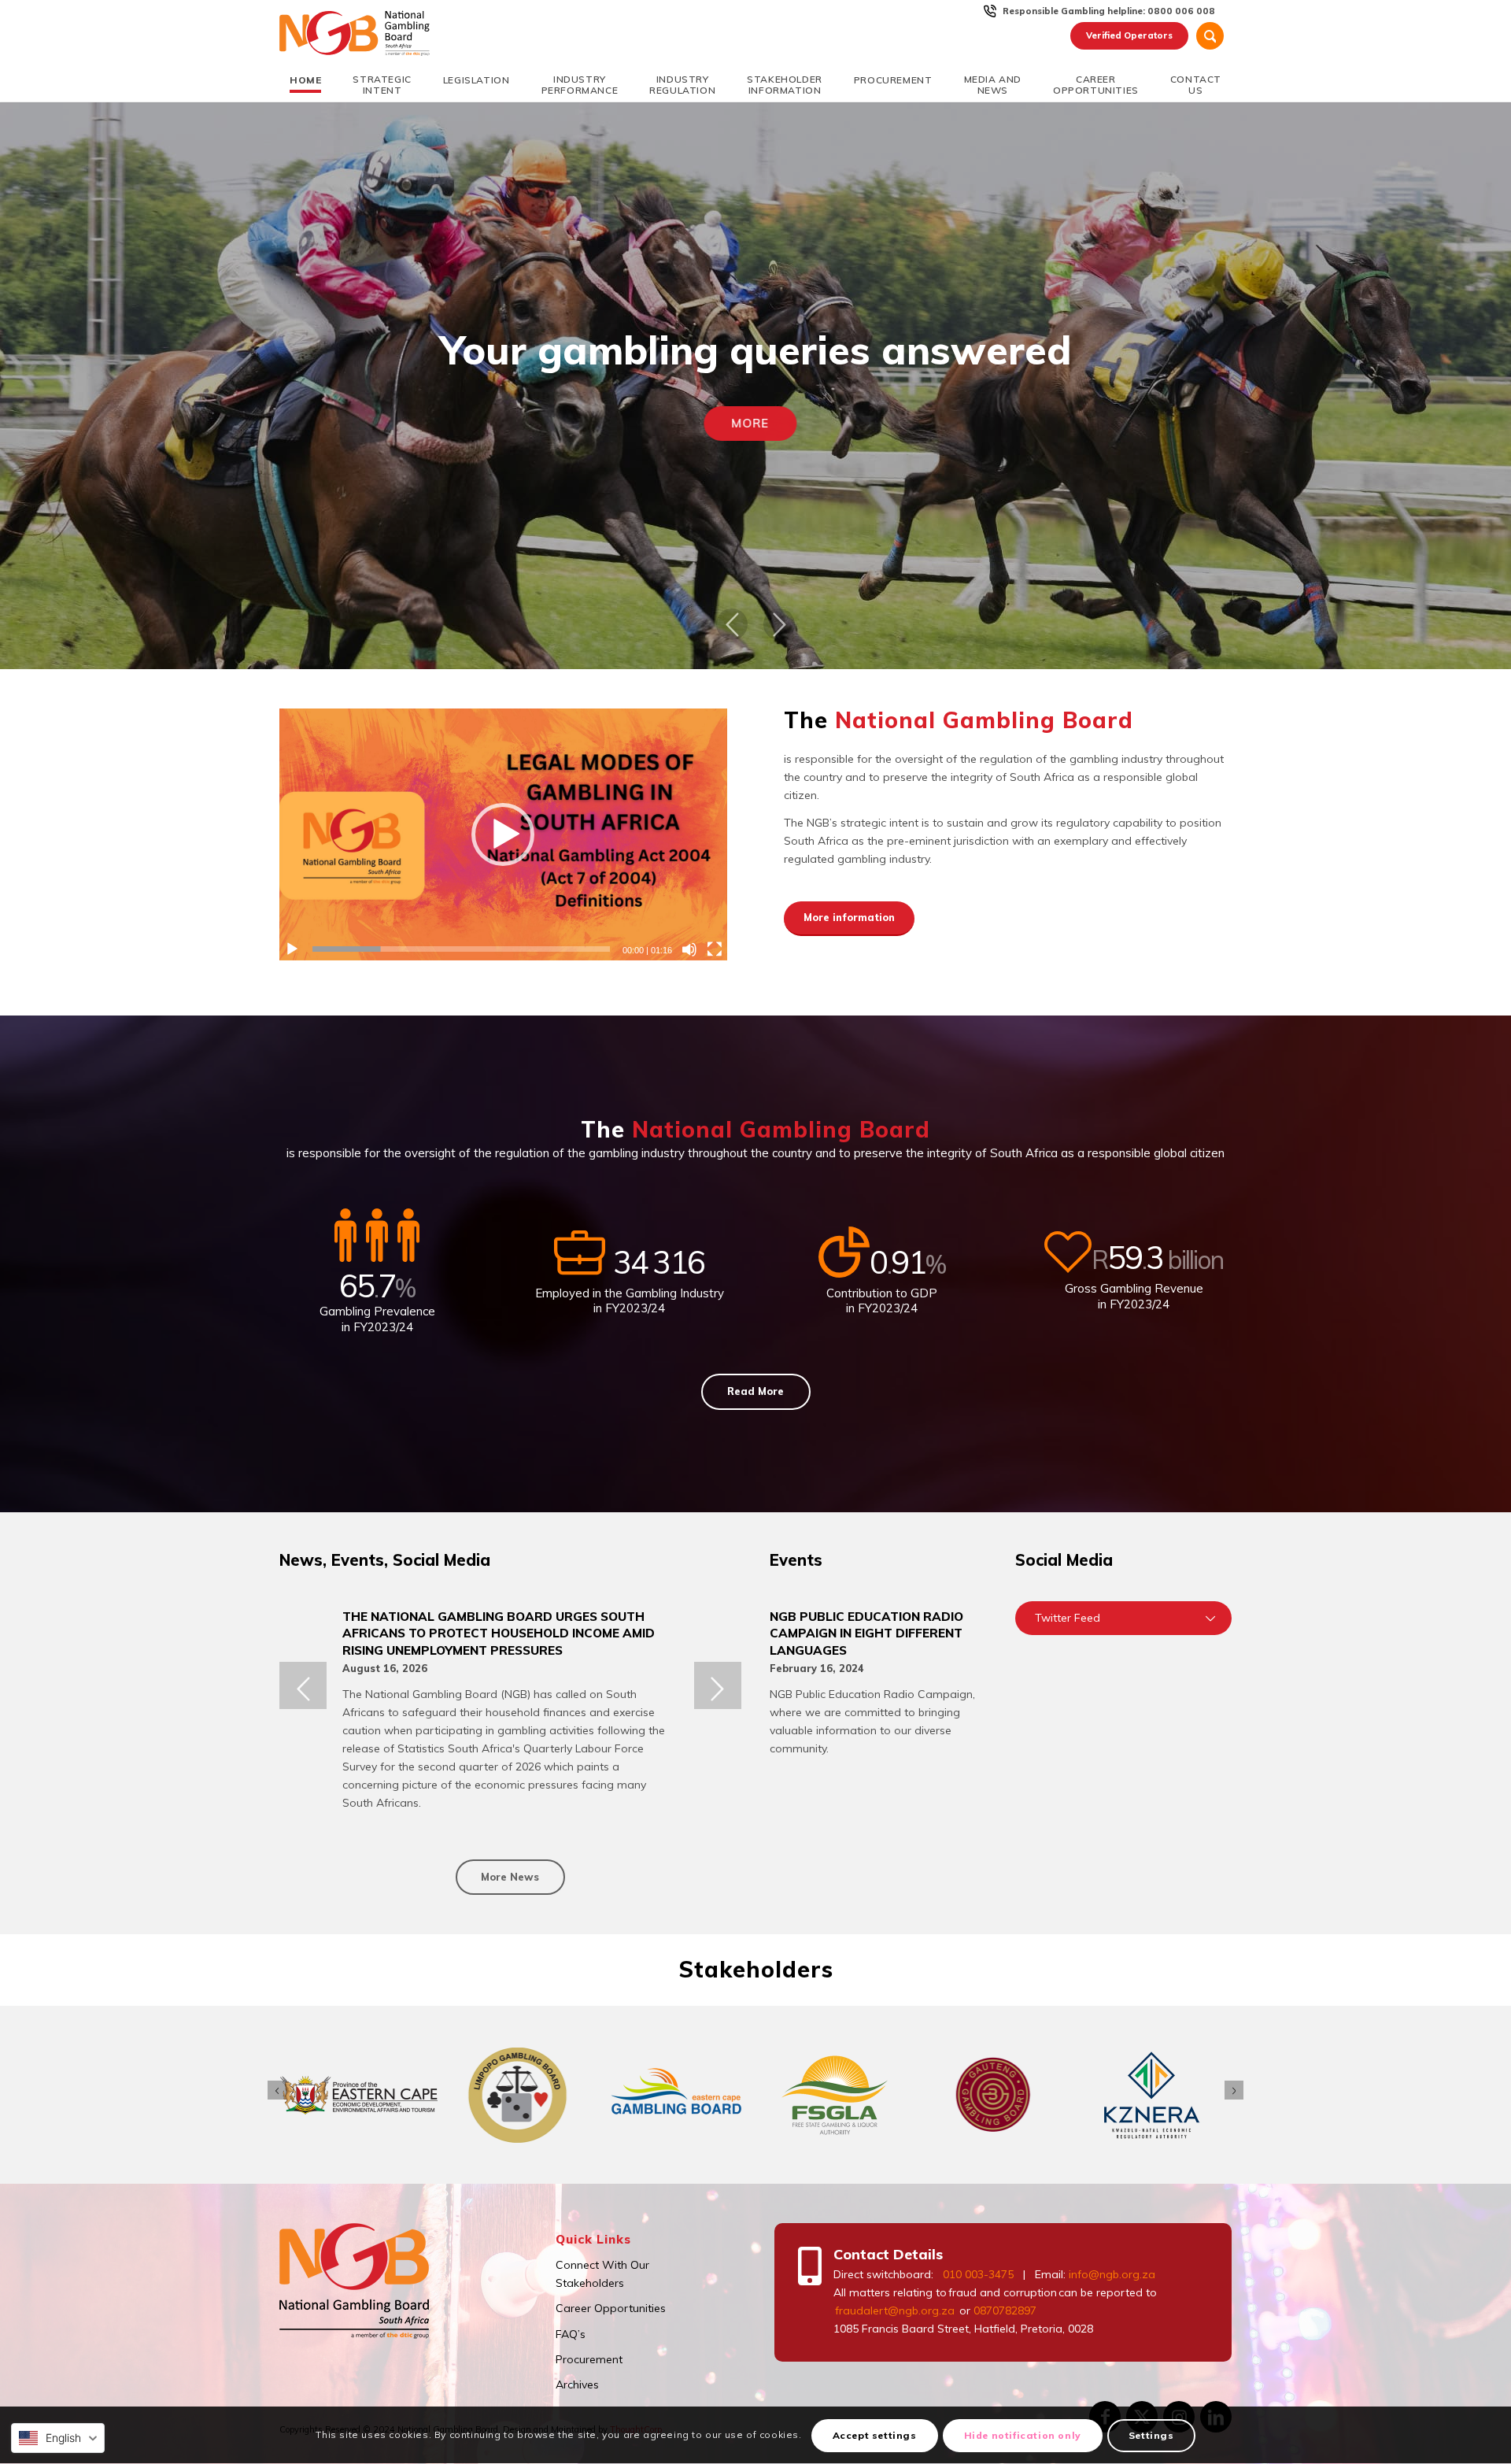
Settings (1151, 2435)
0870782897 (1005, 2310)
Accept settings (875, 2435)
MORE (755, 423)
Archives (577, 2384)
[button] (503, 834)
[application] (503, 834)
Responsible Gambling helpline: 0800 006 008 (1109, 11)
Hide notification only (1023, 2435)
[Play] (292, 949)
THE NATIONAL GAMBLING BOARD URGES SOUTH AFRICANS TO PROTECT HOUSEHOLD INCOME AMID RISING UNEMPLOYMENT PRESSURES (499, 1633)
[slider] (461, 949)
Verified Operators (1129, 35)
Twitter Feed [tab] (1068, 1618)
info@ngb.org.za (1112, 2274)
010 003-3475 (978, 2274)
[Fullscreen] (715, 949)
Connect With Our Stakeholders (602, 2274)
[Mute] (689, 949)
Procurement (589, 2359)
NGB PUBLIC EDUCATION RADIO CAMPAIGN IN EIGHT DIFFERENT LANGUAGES (866, 1633)
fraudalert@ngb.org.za (894, 2310)
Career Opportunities (611, 2308)
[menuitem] (1109, 11)
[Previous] (732, 624)
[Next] (779, 624)
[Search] (1210, 36)
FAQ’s (571, 2334)
